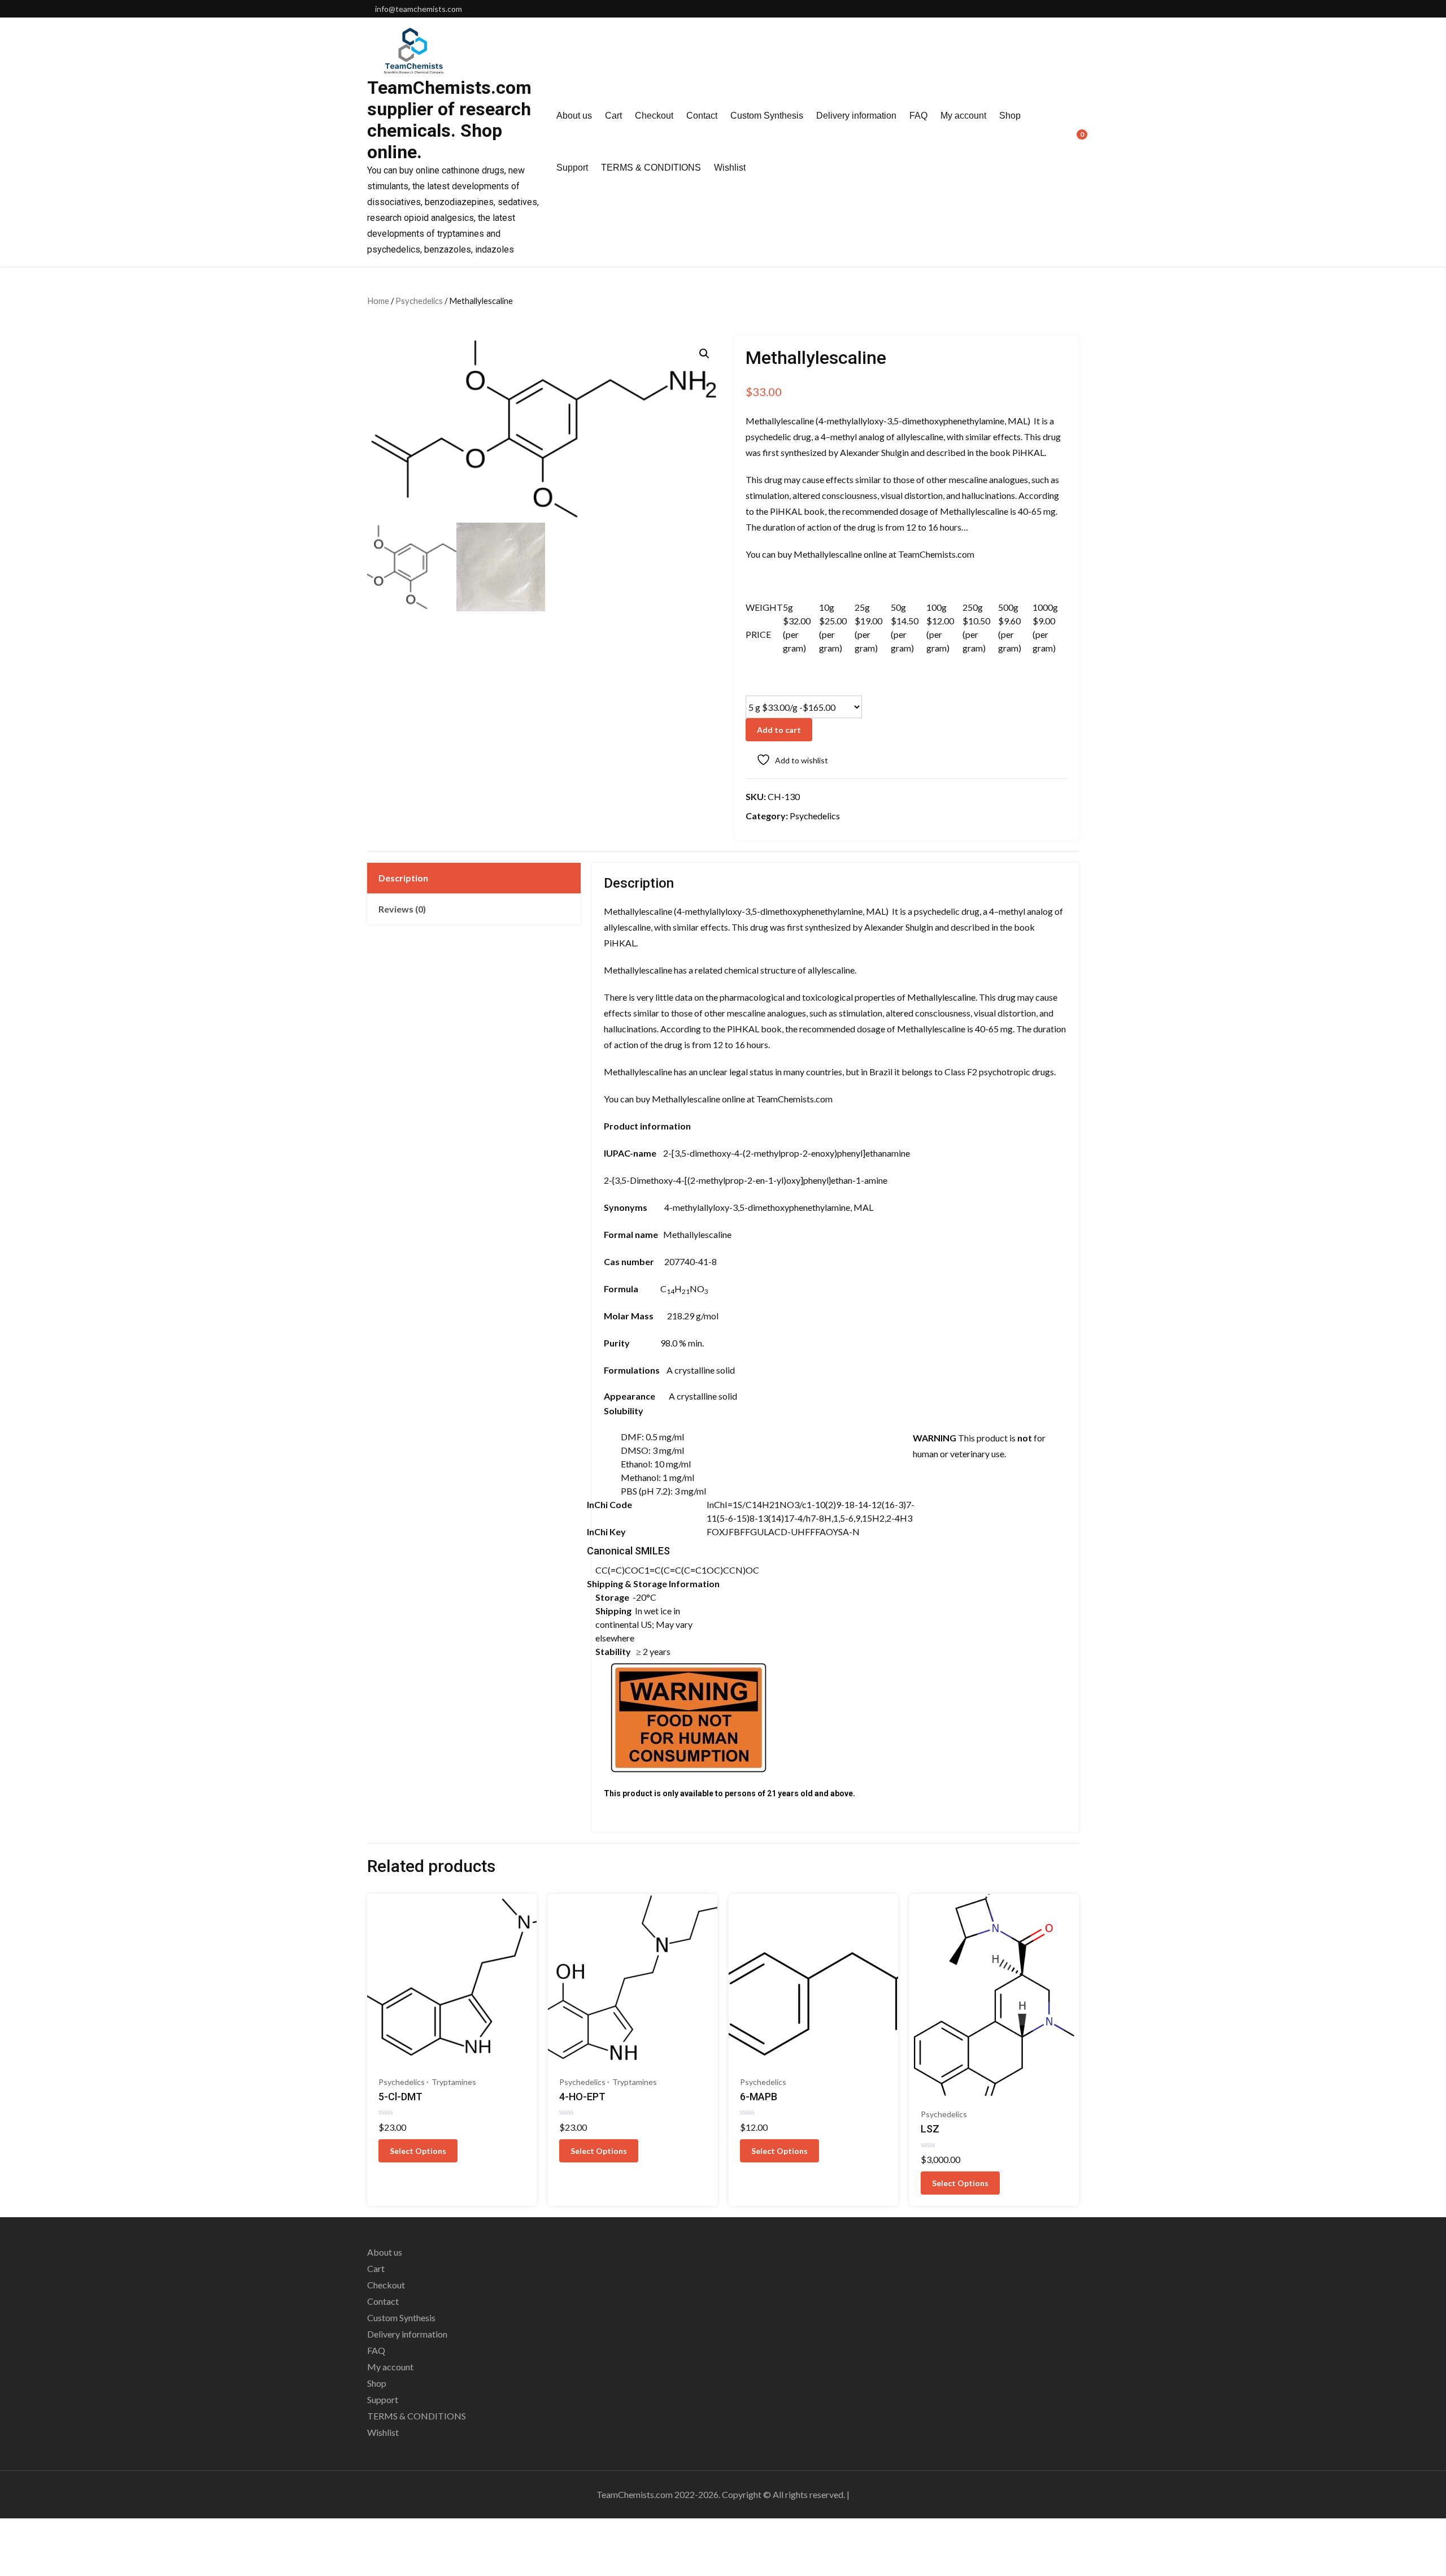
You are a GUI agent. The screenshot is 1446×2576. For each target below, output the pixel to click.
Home (378, 301)
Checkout (654, 116)
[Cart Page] (1074, 141)
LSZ (930, 2129)
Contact (702, 116)
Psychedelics (419, 301)
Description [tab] (403, 878)
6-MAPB (759, 2097)
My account (963, 116)
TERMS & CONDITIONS (651, 168)
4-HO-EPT (582, 2097)
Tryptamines (454, 2082)
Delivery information (856, 116)
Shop (1010, 116)
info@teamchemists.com (419, 9)
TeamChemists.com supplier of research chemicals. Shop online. (449, 120)
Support (572, 168)
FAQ (918, 116)
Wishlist (730, 168)
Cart (613, 116)
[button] (704, 354)
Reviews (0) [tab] (402, 909)
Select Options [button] (418, 2151)
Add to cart (779, 730)
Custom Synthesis (767, 116)
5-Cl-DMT (400, 2097)
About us (574, 116)
